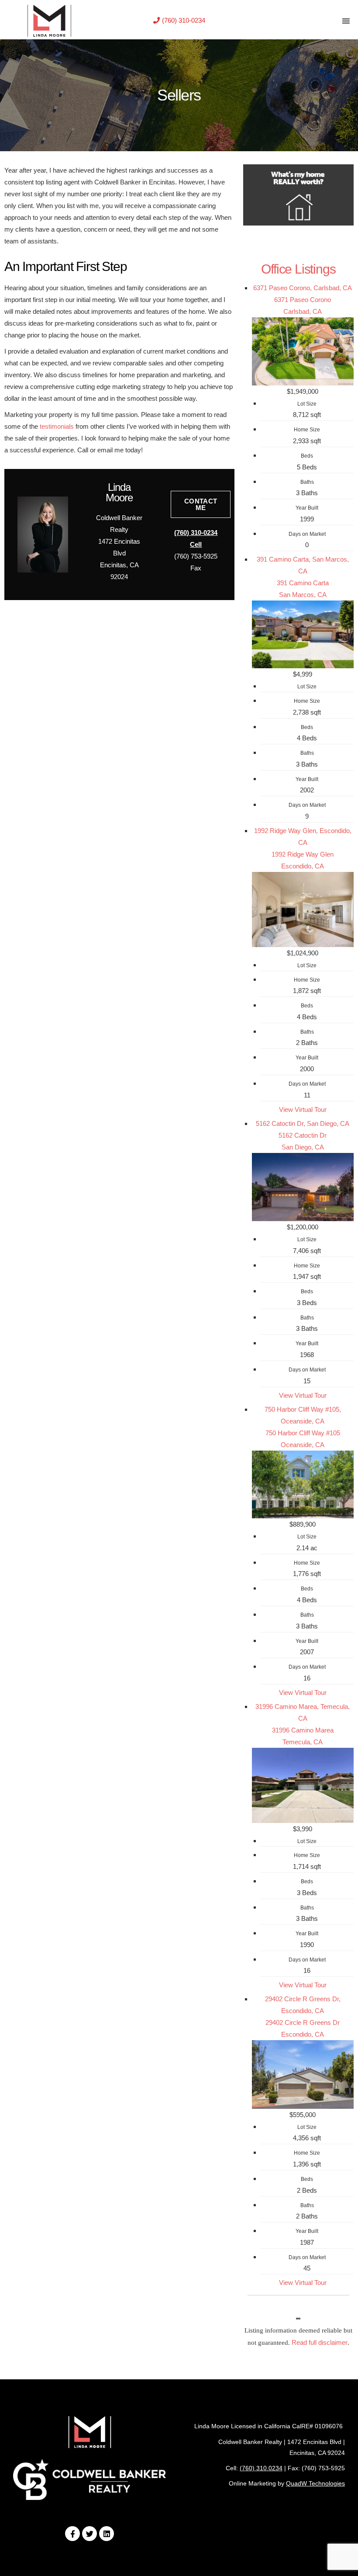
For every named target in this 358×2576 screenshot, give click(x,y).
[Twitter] (89, 2534)
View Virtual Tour (303, 1109)
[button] (179, 20)
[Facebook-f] (72, 2534)
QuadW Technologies (315, 2483)
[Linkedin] (107, 2534)
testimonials (57, 426)
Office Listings (298, 269)
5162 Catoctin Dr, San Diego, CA (303, 1123)
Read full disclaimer (320, 2342)
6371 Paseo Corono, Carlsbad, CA (303, 288)
